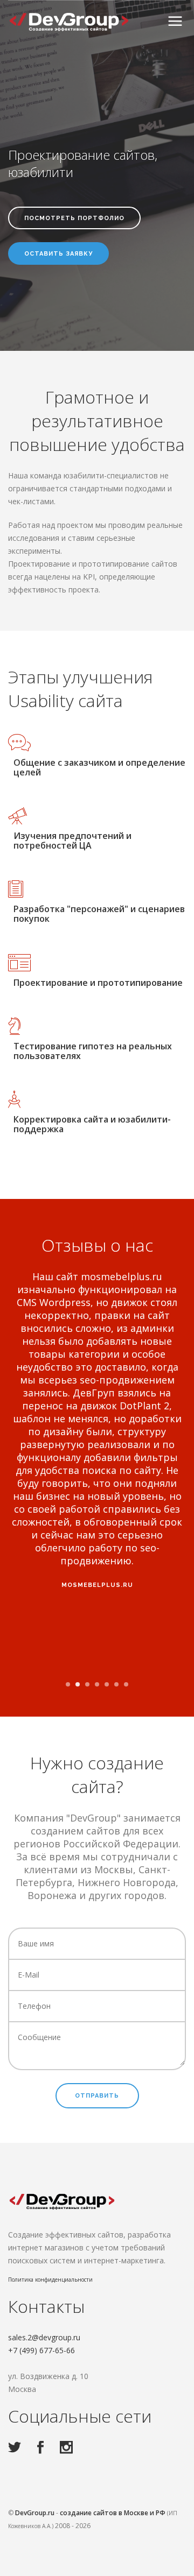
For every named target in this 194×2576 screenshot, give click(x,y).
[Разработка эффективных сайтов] (70, 22)
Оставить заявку (58, 254)
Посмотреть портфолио (74, 218)
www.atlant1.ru (97, 1663)
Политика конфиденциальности (50, 2279)
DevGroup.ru (35, 2513)
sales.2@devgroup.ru (44, 2337)
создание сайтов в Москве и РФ (113, 2513)
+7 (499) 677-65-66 (41, 2350)
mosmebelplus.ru (97, 1585)
